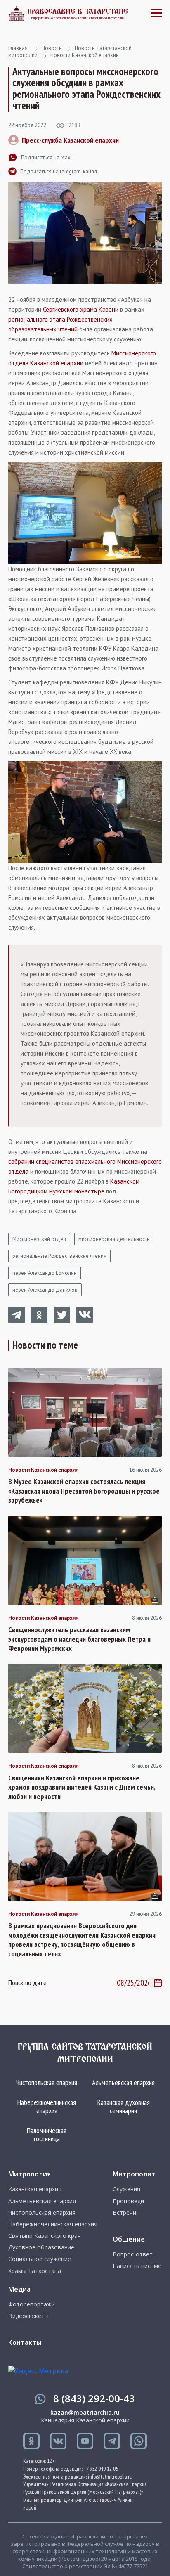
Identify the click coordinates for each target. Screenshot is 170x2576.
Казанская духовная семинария (124, 2106)
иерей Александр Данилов (45, 1290)
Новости (52, 48)
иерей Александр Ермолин (45, 1273)
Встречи (124, 2213)
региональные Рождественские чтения (59, 1256)
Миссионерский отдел (39, 1239)
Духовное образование (41, 2247)
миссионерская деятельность (114, 1239)
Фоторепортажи (32, 2304)
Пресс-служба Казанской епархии (70, 140)
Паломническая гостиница (47, 2134)
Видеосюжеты (28, 2316)
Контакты (25, 2342)
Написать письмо (137, 2266)
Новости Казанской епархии (85, 55)
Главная (18, 48)
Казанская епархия (35, 2189)
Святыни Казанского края (45, 2236)
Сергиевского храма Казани (81, 309)
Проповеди (128, 2201)
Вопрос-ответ (133, 2254)
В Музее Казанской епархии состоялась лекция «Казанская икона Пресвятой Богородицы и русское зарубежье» (84, 1491)
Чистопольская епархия (47, 2082)
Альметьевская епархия (123, 2082)
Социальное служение (40, 2259)
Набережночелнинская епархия (47, 2106)
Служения (126, 2189)
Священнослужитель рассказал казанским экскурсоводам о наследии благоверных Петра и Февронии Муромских (79, 1639)
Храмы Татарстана (35, 2271)
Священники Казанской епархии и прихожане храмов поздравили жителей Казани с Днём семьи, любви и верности (82, 1787)
